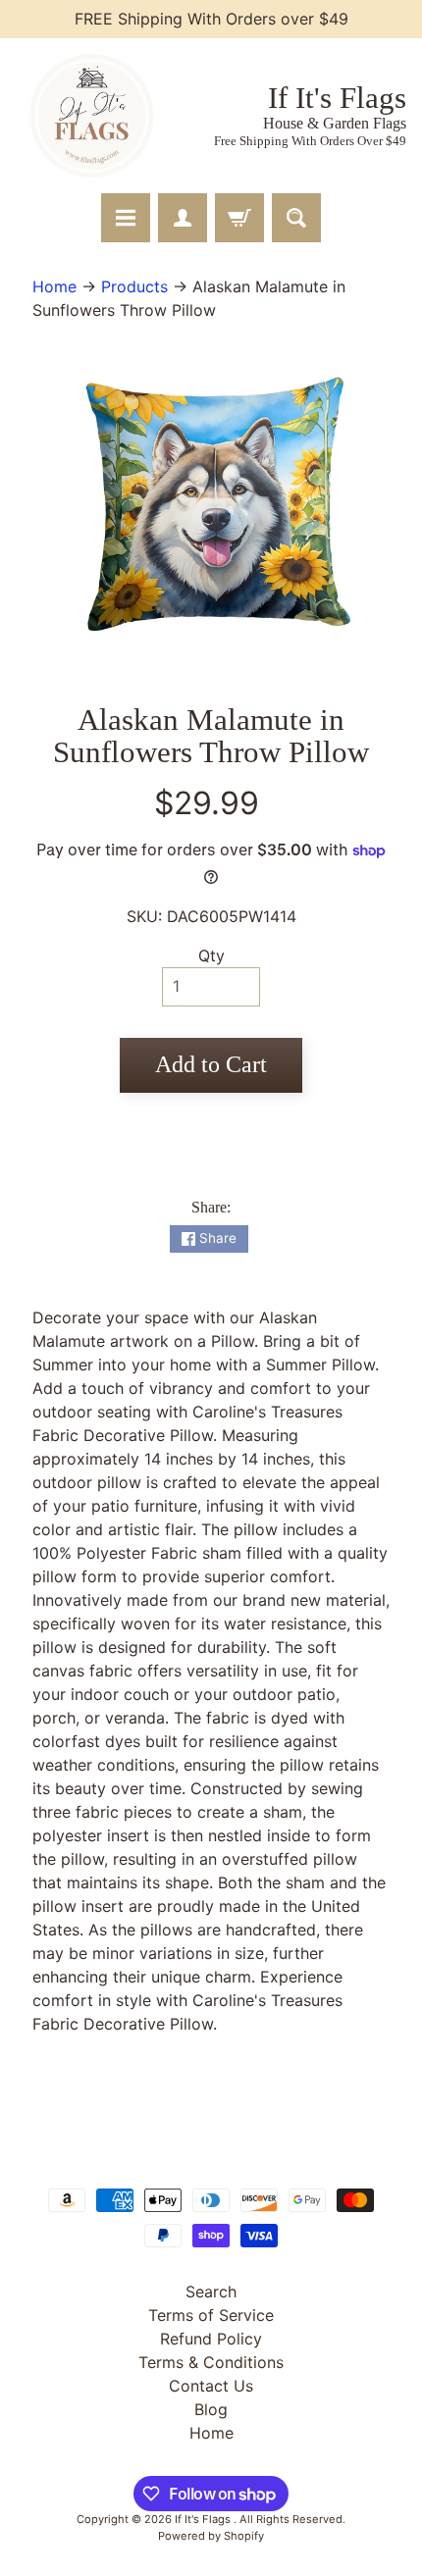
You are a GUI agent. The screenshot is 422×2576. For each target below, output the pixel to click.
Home (54, 286)
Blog (211, 2409)
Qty (211, 955)
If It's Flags (204, 2519)
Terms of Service (211, 2315)
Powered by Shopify (211, 2536)
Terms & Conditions (211, 2362)
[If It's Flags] (89, 116)
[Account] (183, 218)
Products (134, 286)
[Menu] (126, 218)
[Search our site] (296, 218)
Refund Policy (211, 2339)
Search (211, 2292)
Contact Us (211, 2386)
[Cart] (239, 218)
